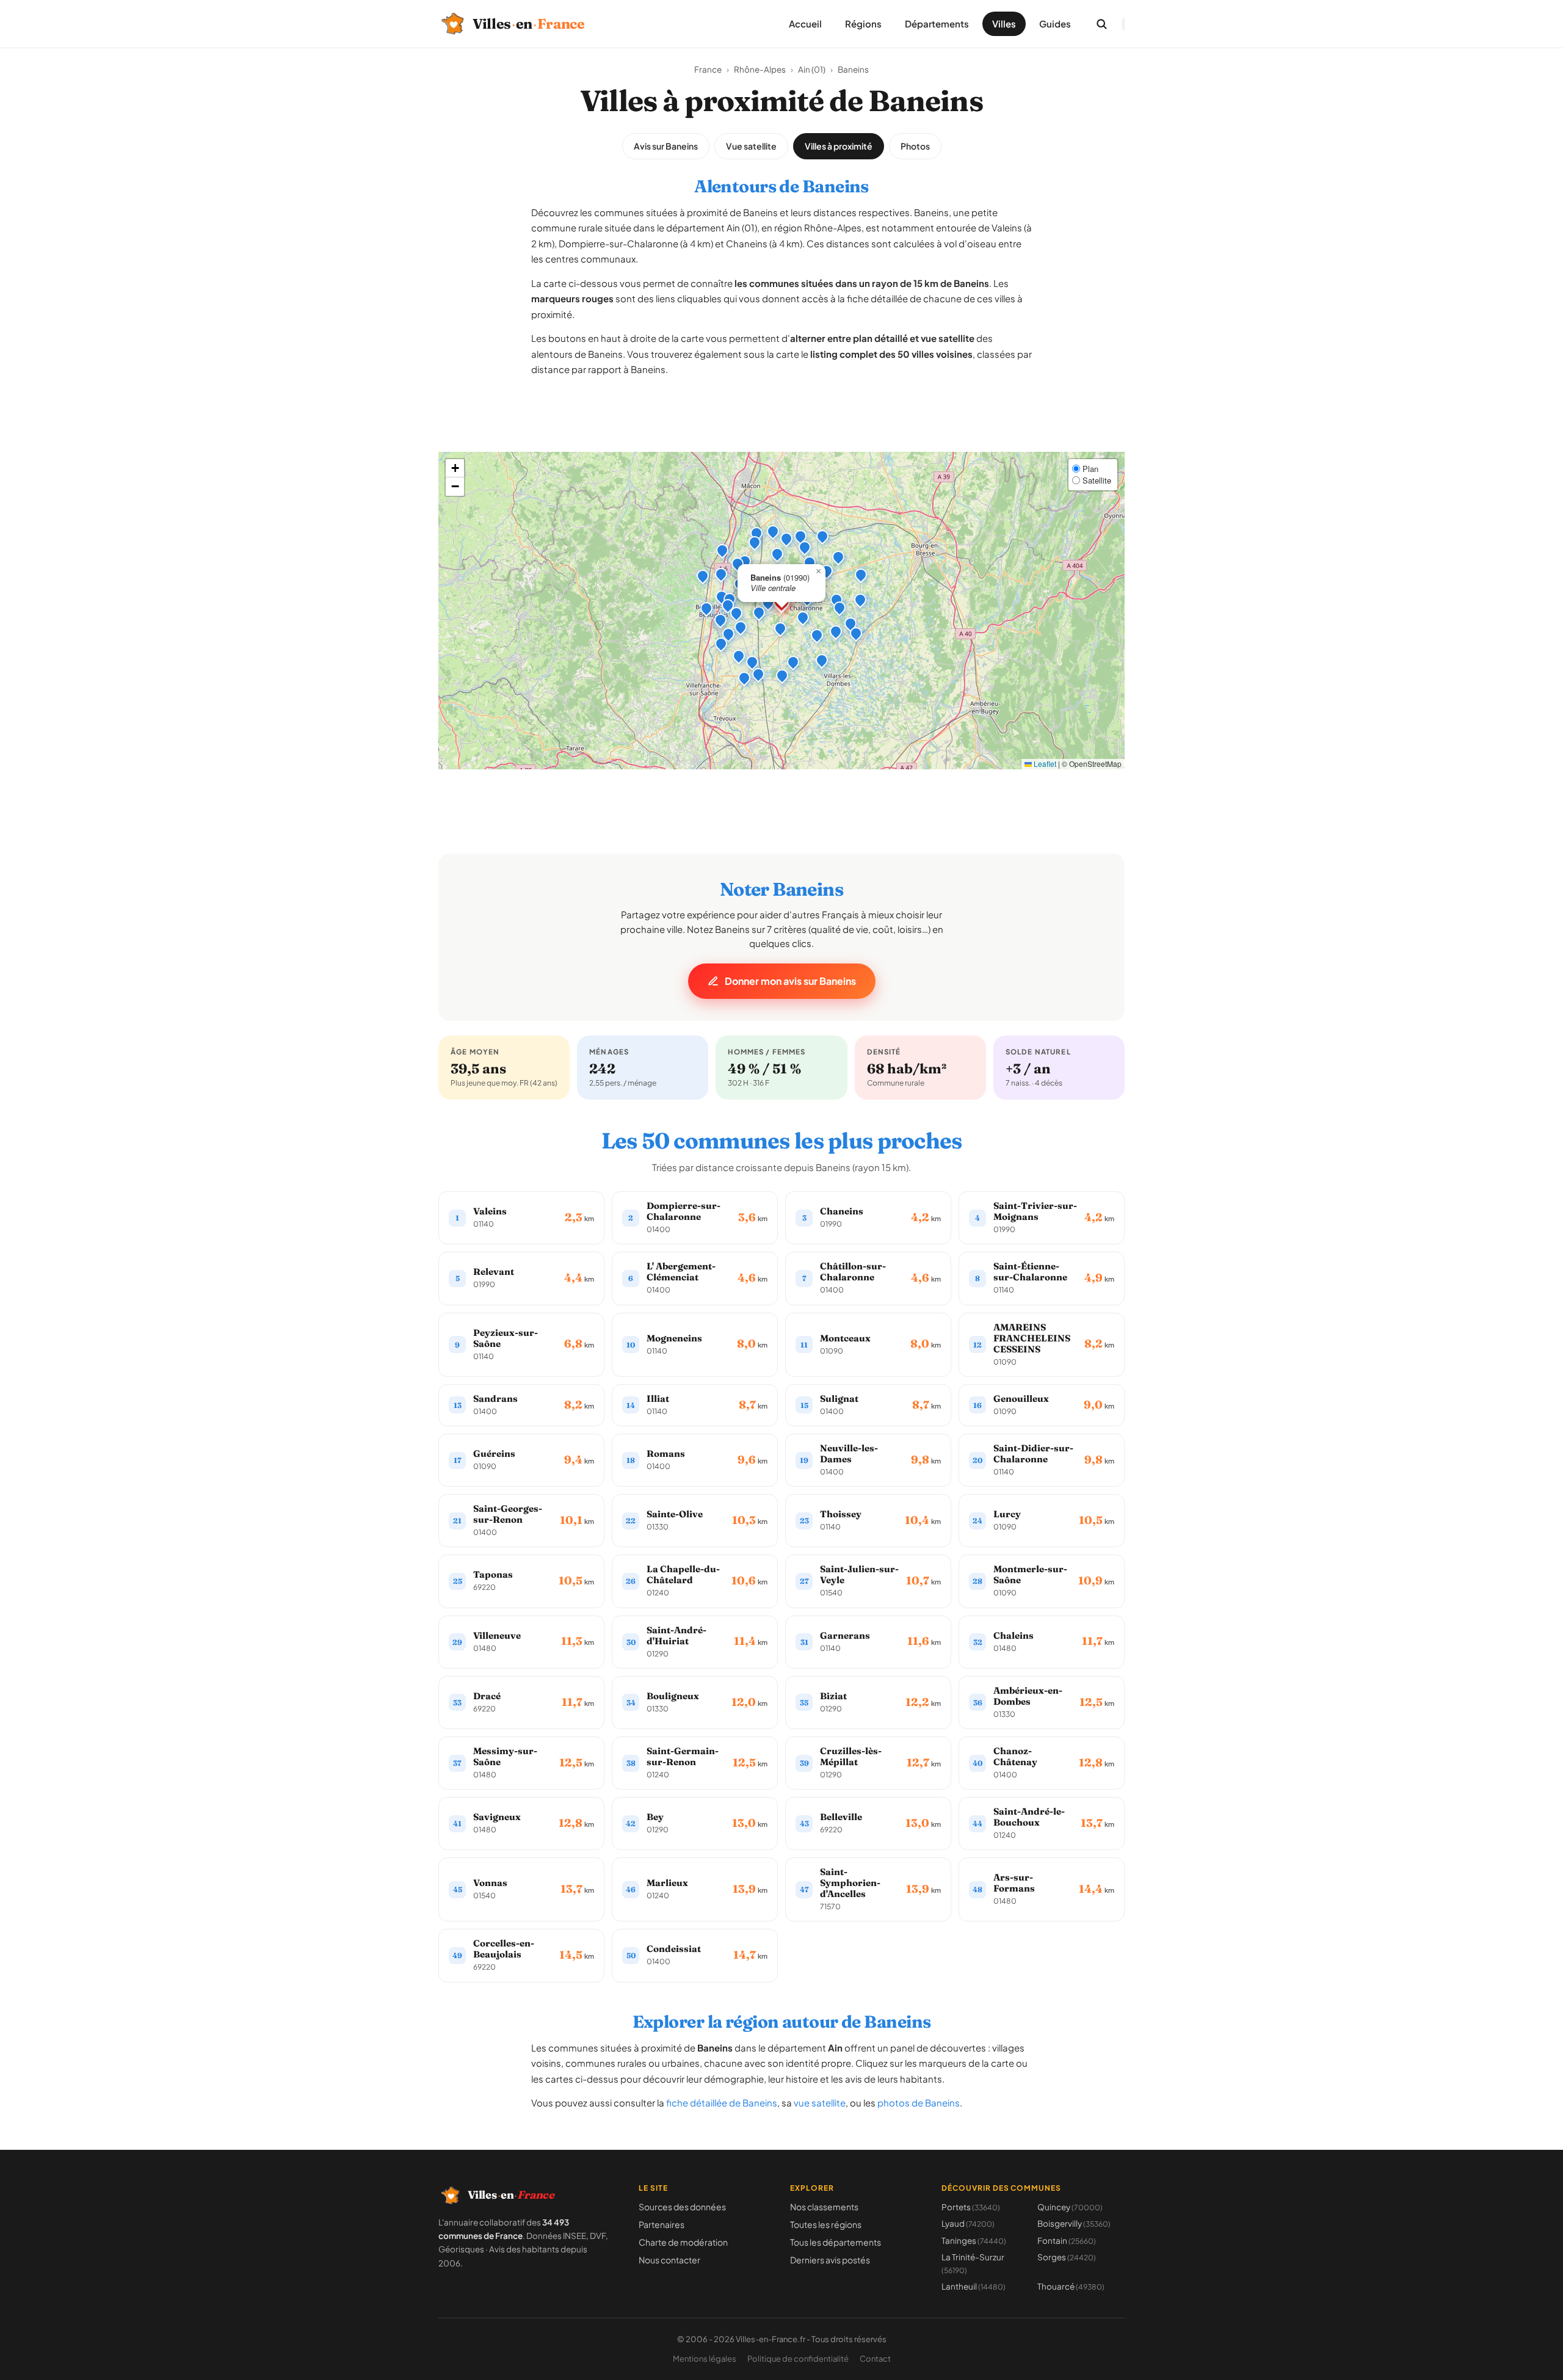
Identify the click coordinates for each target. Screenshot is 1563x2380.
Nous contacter (669, 2260)
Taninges (974, 2240)
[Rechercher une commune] (1101, 24)
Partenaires (662, 2224)
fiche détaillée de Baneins (722, 2102)
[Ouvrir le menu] (1123, 24)
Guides (1055, 24)
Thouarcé (1071, 2286)
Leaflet (1044, 764)
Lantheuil (974, 2286)
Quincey (1070, 2207)
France (708, 69)
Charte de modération (683, 2242)
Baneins (853, 69)
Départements (937, 24)
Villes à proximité (839, 146)
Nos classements (824, 2207)
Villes (1004, 24)
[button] (768, 603)
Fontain (1067, 2240)
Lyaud (968, 2223)
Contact (875, 2359)
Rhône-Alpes (760, 69)
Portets (971, 2207)
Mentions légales (705, 2359)
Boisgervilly (1074, 2223)
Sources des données (682, 2207)
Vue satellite (751, 146)
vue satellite (820, 2102)
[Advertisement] (781, 424)
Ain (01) (812, 69)
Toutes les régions (826, 2224)
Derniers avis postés (830, 2260)
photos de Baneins (919, 2102)
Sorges (1067, 2257)
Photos (915, 146)
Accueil (805, 24)
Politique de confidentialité (798, 2359)
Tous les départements (836, 2242)
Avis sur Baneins (666, 146)
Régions (863, 24)
